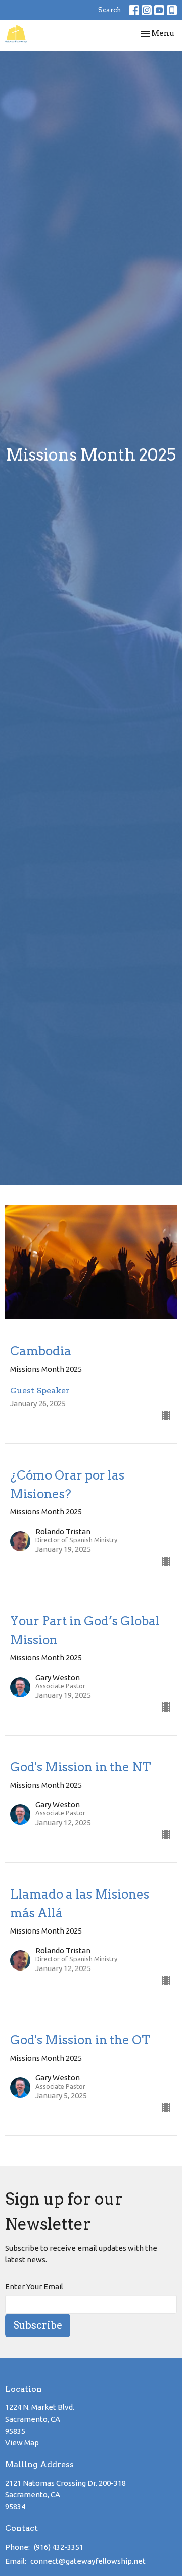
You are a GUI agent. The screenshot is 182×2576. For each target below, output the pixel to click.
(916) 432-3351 (59, 2547)
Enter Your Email (34, 2286)
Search (110, 10)
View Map (22, 2442)
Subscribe (38, 2325)
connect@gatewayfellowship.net (88, 2561)
